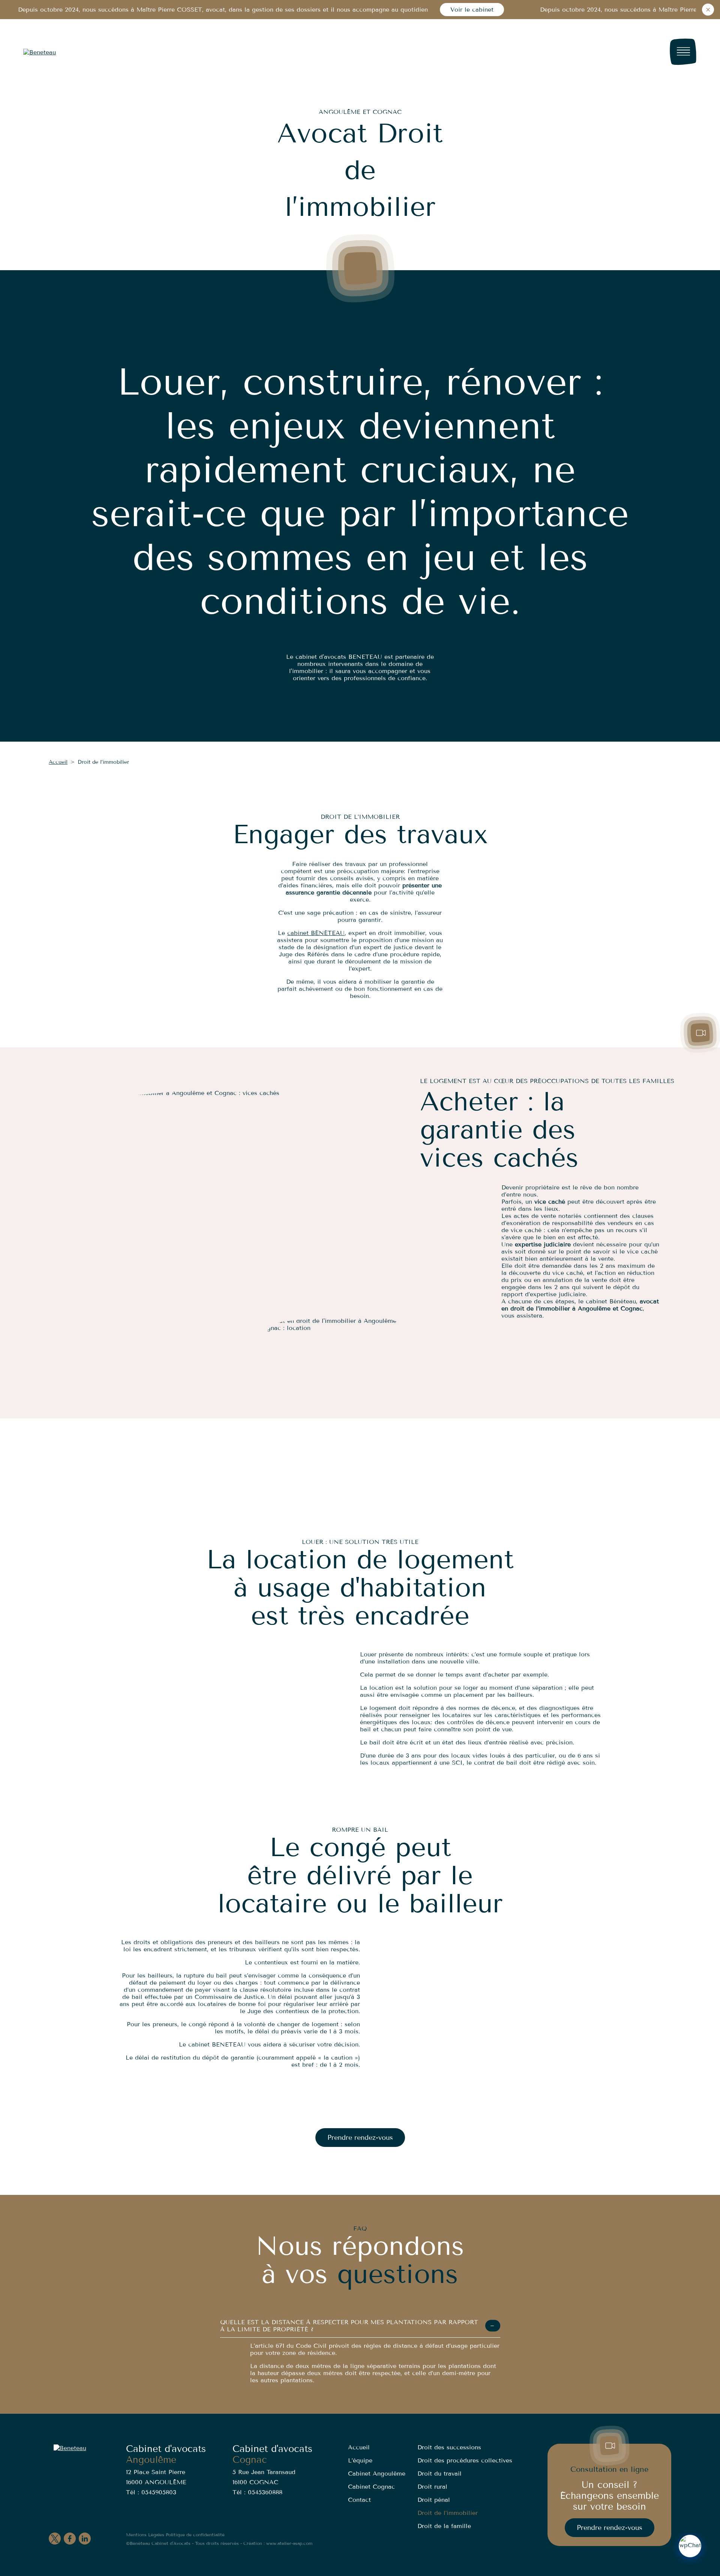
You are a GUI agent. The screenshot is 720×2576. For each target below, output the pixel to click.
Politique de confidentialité (195, 2535)
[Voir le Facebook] (70, 2539)
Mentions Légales (145, 2535)
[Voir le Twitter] (55, 2539)
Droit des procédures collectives (465, 2460)
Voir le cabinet (472, 10)
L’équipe (360, 2460)
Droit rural (432, 2487)
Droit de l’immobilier (448, 2513)
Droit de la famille (444, 2526)
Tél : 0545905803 (151, 2492)
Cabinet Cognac (371, 2487)
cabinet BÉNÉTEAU (316, 933)
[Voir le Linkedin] (85, 2539)
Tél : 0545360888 (257, 2492)
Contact (359, 2500)
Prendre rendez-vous (360, 2138)
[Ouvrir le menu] (683, 52)
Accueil (58, 762)
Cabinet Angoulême (377, 2474)
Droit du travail (439, 2474)
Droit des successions (449, 2447)
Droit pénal (434, 2500)
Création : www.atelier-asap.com (278, 2543)
